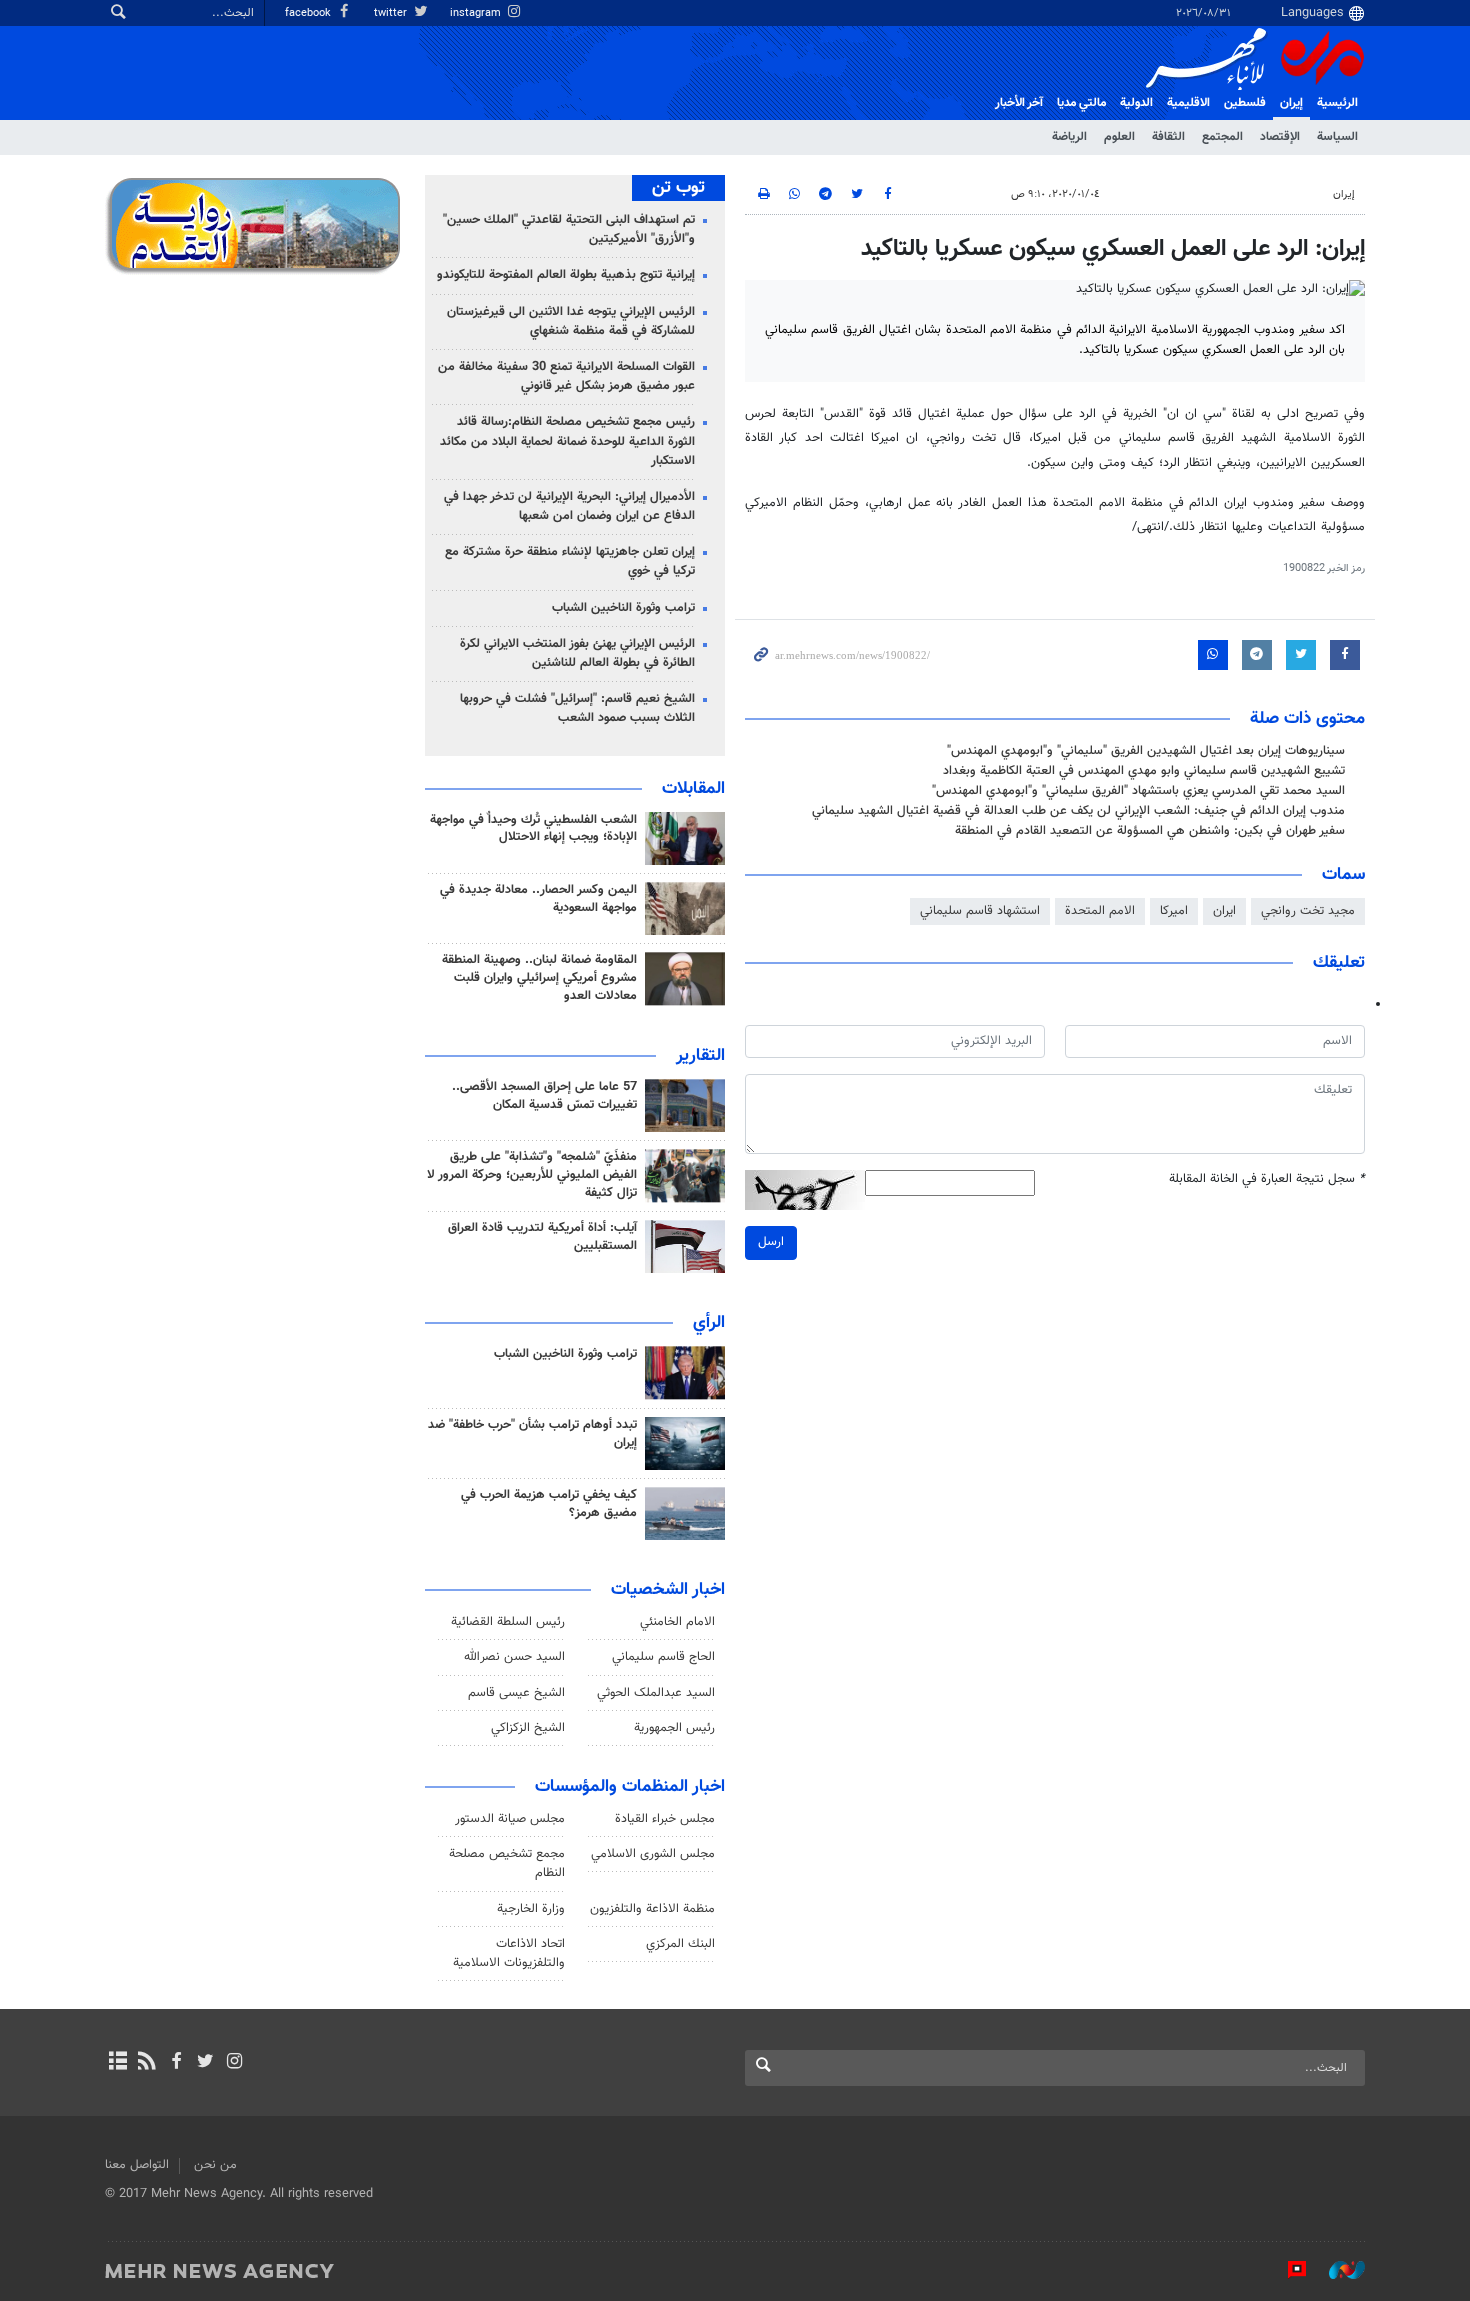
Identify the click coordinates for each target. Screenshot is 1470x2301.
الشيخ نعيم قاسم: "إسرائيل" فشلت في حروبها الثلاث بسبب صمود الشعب (577, 708)
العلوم (1119, 137)
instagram (477, 13)
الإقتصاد (1280, 137)
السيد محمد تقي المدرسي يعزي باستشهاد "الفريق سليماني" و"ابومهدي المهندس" (1138, 791)
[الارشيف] (117, 2063)
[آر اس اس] (146, 2063)
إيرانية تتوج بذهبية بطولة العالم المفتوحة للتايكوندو (566, 275)
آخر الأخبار (1019, 103)
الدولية (1136, 103)
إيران (1291, 103)
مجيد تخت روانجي (1308, 911)
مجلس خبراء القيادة (665, 1819)
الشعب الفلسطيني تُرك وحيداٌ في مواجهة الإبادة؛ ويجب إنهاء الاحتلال (533, 829)
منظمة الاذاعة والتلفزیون (652, 1909)
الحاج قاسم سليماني (663, 1657)
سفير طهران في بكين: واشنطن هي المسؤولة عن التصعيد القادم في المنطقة (1150, 831)
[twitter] (205, 2063)
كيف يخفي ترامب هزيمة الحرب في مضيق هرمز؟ (549, 1504)
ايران (1224, 911)
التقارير (700, 1056)
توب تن (678, 188)
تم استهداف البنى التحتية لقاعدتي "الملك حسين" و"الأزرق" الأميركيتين (569, 229)
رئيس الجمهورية (674, 1728)
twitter (392, 13)
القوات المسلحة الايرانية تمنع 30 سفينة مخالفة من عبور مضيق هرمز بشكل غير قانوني (566, 376)
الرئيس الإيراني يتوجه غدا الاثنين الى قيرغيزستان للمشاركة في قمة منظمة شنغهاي (571, 321)
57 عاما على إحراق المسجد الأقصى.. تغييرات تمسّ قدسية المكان (544, 1096)
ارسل (771, 1242)
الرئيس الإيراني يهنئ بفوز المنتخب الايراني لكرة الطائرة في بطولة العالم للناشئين (577, 653)
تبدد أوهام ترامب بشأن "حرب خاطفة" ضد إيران (532, 1434)
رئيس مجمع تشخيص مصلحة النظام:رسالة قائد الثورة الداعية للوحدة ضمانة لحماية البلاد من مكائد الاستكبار (567, 441)
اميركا (1174, 911)
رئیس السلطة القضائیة (508, 1622)
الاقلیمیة (1188, 103)
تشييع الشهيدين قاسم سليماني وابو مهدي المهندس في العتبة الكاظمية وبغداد (1144, 771)
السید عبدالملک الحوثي (656, 1693)
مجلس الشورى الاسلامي (653, 1854)
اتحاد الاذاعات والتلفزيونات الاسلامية (509, 1953)
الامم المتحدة (1100, 911)
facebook (309, 13)
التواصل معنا (137, 2165)
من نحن (215, 2165)
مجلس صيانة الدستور (510, 1819)
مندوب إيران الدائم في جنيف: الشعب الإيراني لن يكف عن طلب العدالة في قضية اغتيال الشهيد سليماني (1078, 811)
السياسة (1337, 137)
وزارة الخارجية (531, 1909)
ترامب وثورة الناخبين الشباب (623, 608)
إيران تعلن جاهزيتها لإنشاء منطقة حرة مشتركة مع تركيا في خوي (570, 561)
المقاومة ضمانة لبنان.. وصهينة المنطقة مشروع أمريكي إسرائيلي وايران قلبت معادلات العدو (539, 978)
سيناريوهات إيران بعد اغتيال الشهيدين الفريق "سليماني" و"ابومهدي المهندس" (1146, 751)
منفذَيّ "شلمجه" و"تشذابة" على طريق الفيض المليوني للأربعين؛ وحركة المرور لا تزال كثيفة (532, 1175)
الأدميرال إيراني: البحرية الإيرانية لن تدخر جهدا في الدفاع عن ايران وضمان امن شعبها (569, 506)
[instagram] (234, 2063)
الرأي (709, 1323)
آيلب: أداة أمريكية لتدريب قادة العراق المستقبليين (542, 1237)
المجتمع (1222, 137)
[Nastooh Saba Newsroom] (1337, 2270)
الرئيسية (1337, 103)
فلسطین (1245, 103)
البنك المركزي (680, 1944)
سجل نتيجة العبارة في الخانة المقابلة (1267, 1179)
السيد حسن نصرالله (514, 1657)
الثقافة (1168, 137)
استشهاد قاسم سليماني (980, 911)
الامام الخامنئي (677, 1622)
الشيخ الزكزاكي (528, 1728)
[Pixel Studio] (1287, 2270)
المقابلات (693, 789)
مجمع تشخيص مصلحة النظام (507, 1863)
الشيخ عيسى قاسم (516, 1693)
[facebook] (175, 2063)
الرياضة (1069, 137)
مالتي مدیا (1081, 103)
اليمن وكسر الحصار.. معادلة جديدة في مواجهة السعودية (538, 899)
